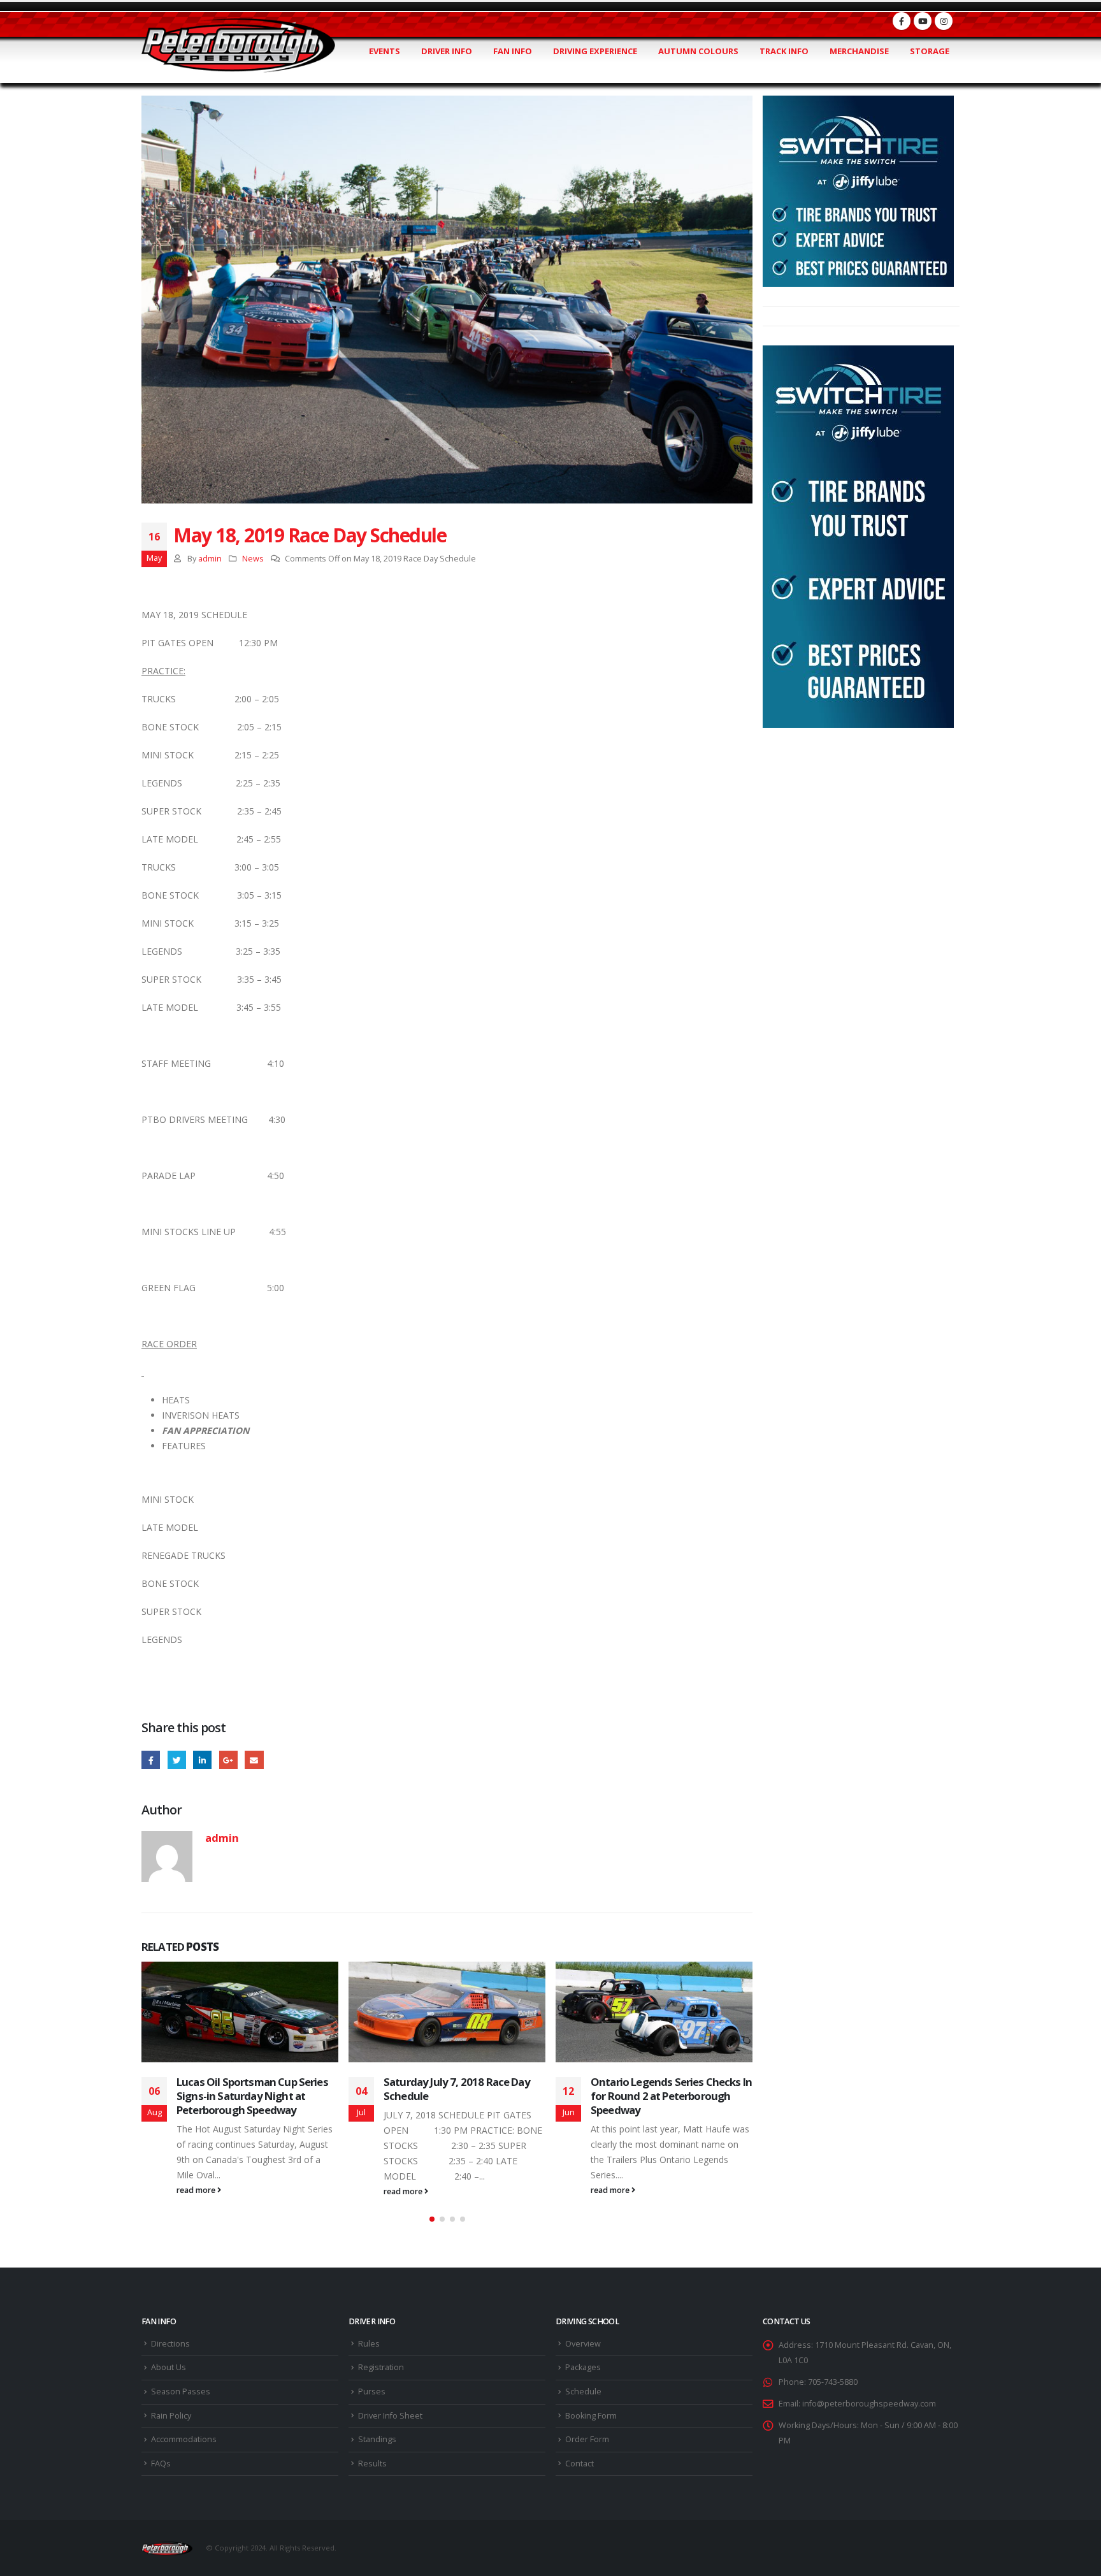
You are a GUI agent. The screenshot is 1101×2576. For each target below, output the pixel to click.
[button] (432, 2219)
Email (254, 1760)
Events (385, 51)
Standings (377, 2439)
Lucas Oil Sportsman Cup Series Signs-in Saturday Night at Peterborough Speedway (252, 2096)
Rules (369, 2344)
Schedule (583, 2391)
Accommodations (184, 2439)
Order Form (587, 2439)
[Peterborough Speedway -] (238, 46)
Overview (583, 2344)
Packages (583, 2367)
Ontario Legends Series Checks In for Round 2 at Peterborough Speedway (671, 2096)
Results (372, 2464)
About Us (169, 2367)
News (253, 559)
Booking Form (591, 2416)
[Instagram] (944, 21)
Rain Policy (171, 2416)
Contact (579, 2464)
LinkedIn (202, 1760)
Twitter (177, 1760)
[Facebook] (902, 21)
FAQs (161, 2464)
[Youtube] (923, 21)
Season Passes (181, 2391)
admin (210, 559)
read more (197, 2190)
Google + (228, 1760)
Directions (170, 2344)
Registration (381, 2367)
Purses (372, 2391)
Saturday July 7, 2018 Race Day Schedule (457, 2089)
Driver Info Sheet (390, 2416)
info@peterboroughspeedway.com (869, 2404)
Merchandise (859, 51)
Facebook (151, 1760)
